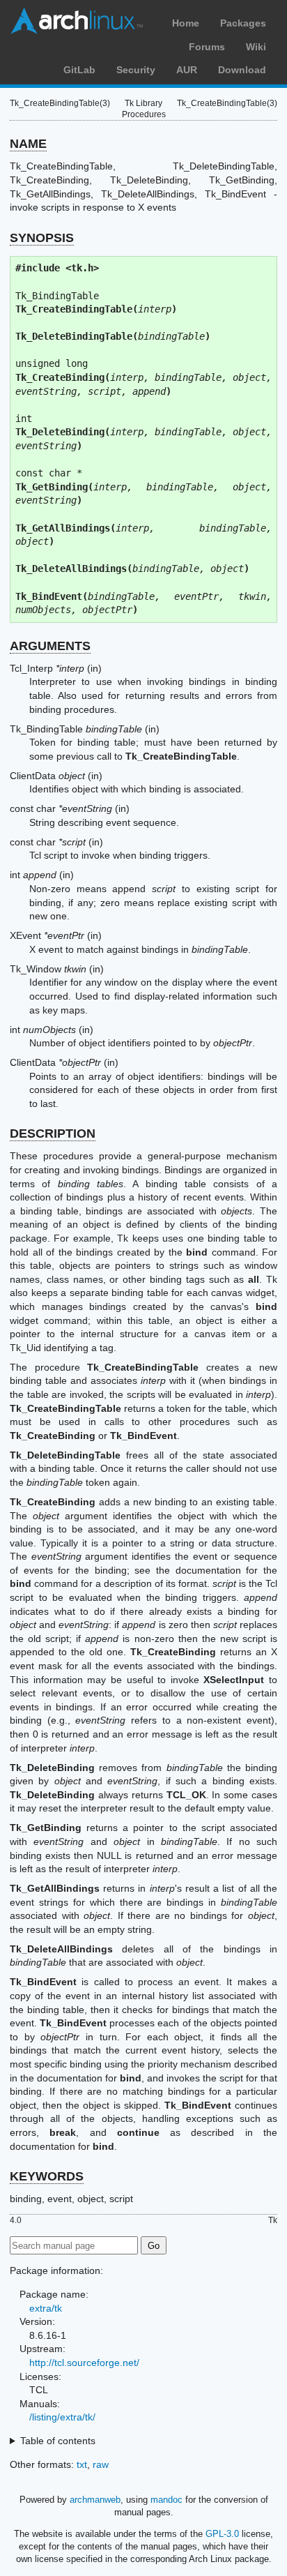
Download (242, 70)
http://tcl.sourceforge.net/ (84, 2363)
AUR (187, 70)
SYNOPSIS (42, 238)
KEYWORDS (47, 2176)
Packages (243, 23)
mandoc (166, 2500)
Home (186, 23)
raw (101, 2464)
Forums (207, 47)
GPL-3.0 (222, 2534)
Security (136, 70)
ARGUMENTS (50, 646)
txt (82, 2464)
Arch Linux (77, 21)
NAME (28, 144)
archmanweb (95, 2500)
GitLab (79, 70)
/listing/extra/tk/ (62, 2417)
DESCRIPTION (53, 1133)
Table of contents (58, 2441)
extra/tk (46, 2308)
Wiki (256, 47)
